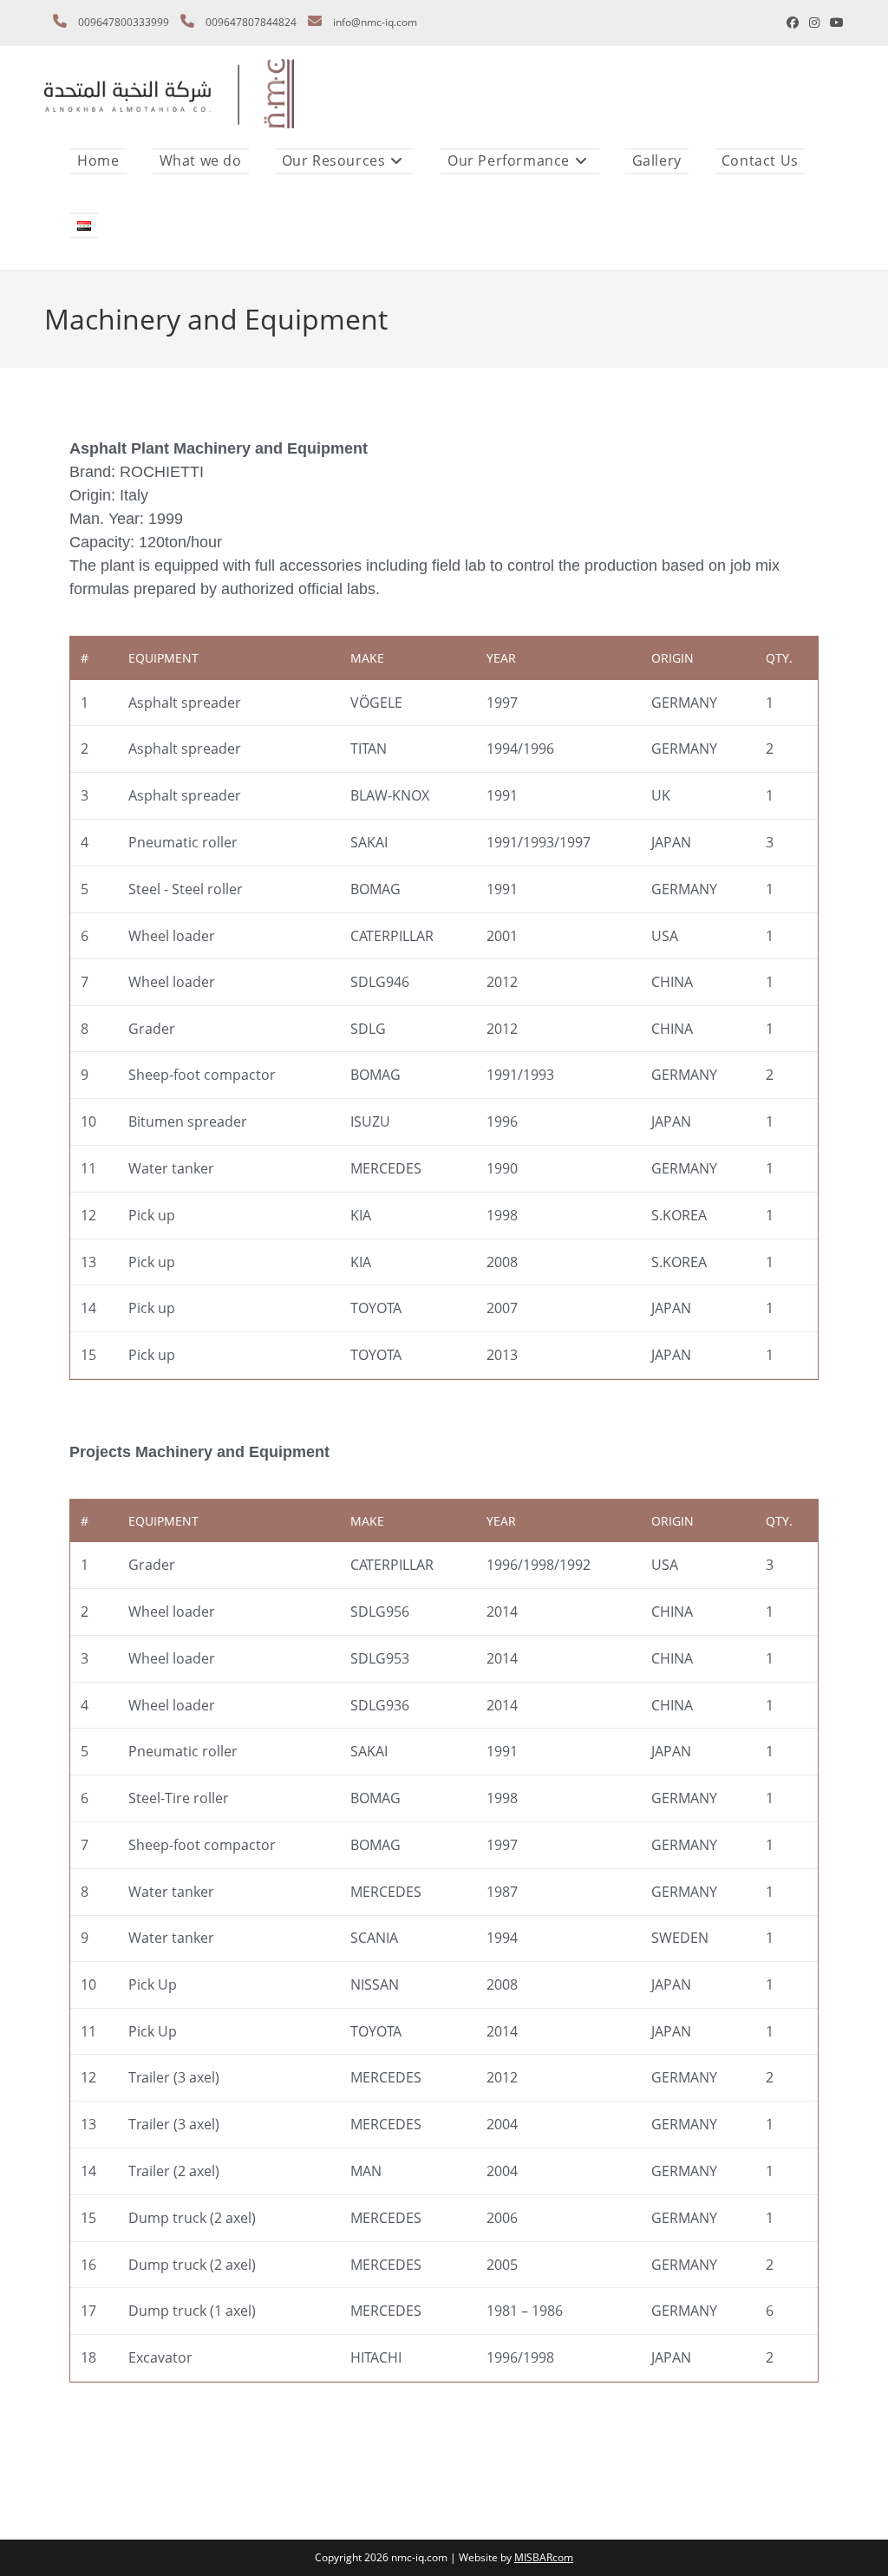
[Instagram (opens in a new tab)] (814, 23)
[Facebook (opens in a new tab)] (793, 23)
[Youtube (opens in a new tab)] (834, 23)
